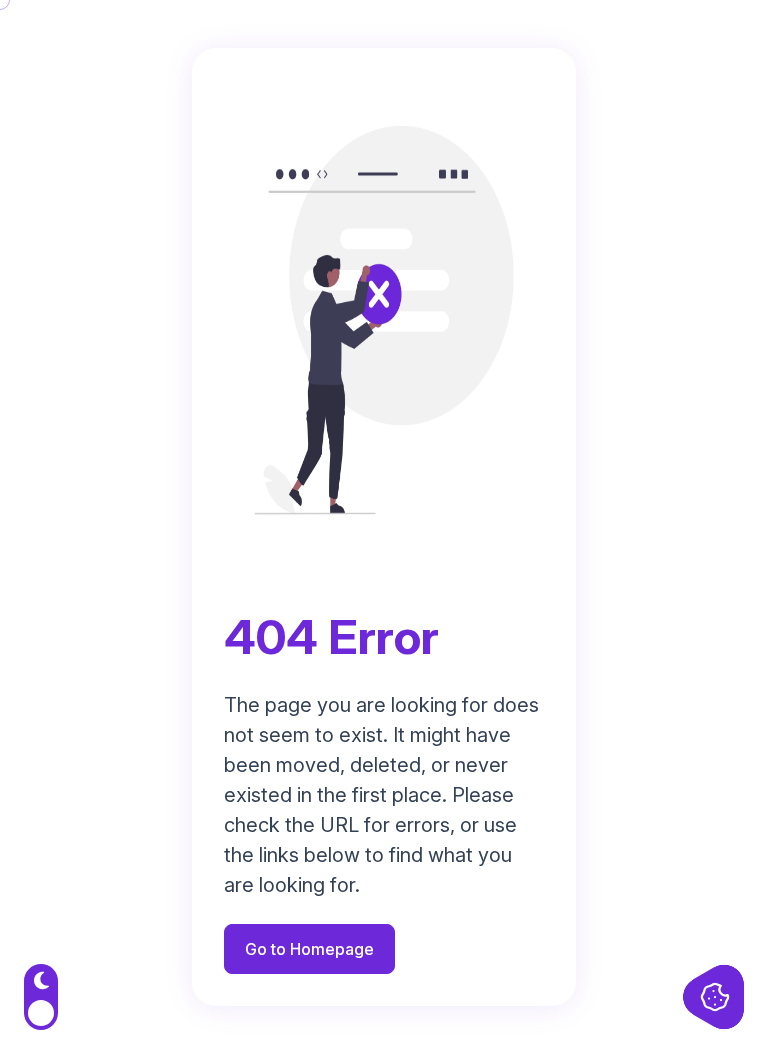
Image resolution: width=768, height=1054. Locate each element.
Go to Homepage (309, 949)
